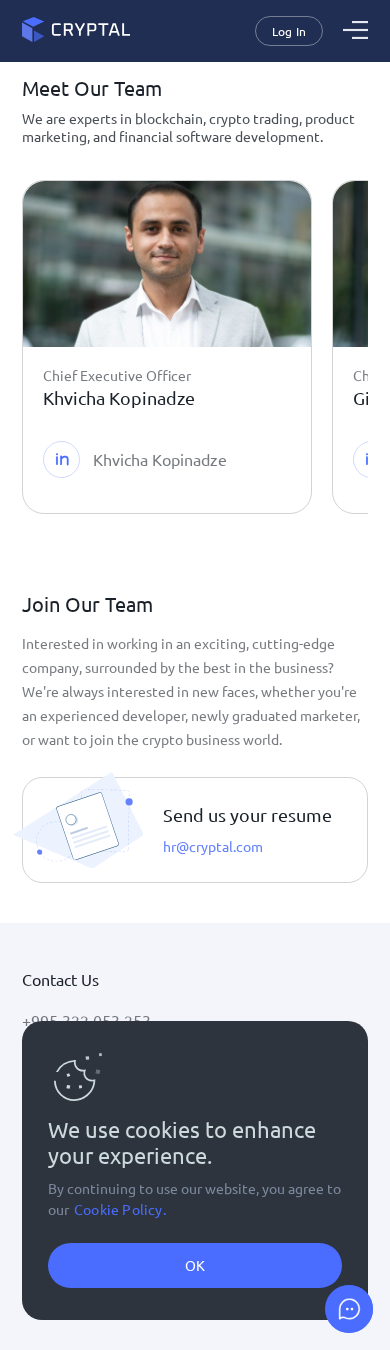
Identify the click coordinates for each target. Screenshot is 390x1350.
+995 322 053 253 (86, 1020)
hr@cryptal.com (213, 846)
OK (195, 1265)
